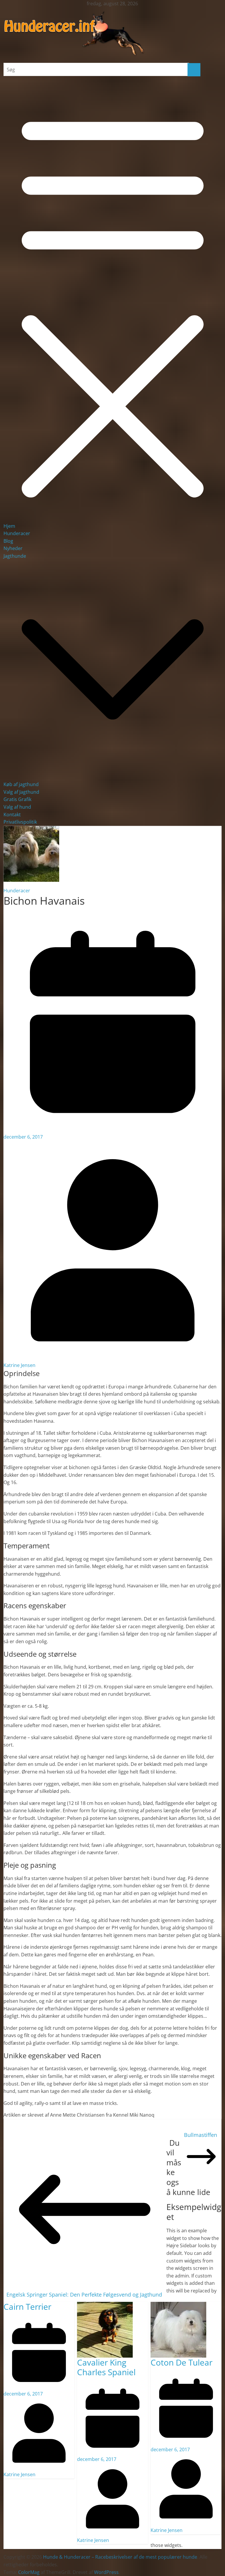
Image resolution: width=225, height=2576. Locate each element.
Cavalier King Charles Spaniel (106, 2367)
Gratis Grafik (17, 799)
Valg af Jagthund (21, 792)
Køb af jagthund (21, 784)
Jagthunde (15, 556)
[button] (113, 777)
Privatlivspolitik (20, 822)
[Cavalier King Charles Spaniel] (105, 2305)
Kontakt (12, 815)
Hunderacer (17, 533)
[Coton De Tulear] (178, 2305)
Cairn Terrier (27, 2307)
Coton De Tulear (181, 2362)
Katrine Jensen (19, 1365)
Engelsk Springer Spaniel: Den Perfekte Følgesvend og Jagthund (84, 2295)
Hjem (9, 526)
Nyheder (13, 548)
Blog (8, 541)
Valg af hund (17, 807)
